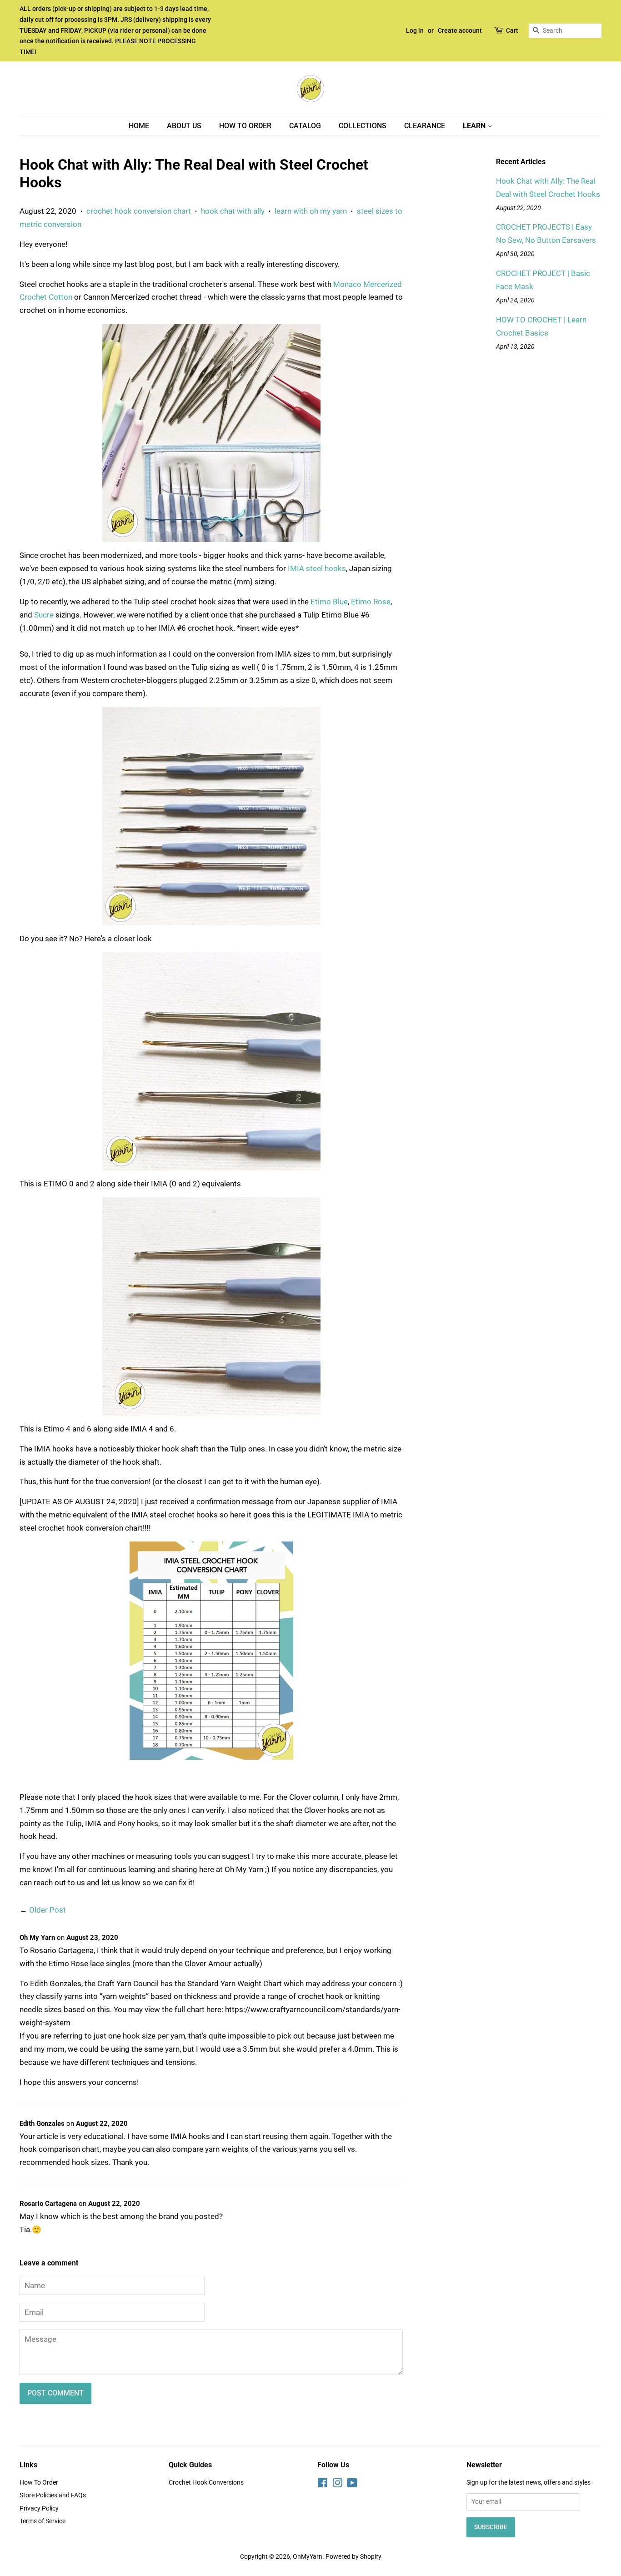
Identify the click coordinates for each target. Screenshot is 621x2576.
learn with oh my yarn (311, 211)
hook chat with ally (233, 211)
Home (139, 126)
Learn (475, 126)
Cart (512, 30)
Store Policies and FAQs (53, 2495)
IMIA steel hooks (317, 568)
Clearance (425, 126)
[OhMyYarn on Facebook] (323, 2485)
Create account (460, 30)
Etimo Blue (329, 602)
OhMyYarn (308, 2557)
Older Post (48, 1910)
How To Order (245, 126)
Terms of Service (43, 2521)
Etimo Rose (371, 602)
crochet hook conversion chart (139, 211)
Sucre (44, 615)
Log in (415, 30)
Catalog (305, 126)
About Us (184, 126)
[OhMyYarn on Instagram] (337, 2485)
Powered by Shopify (353, 2557)
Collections (363, 126)
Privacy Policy (39, 2508)
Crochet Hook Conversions (206, 2483)
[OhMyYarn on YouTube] (352, 2485)
